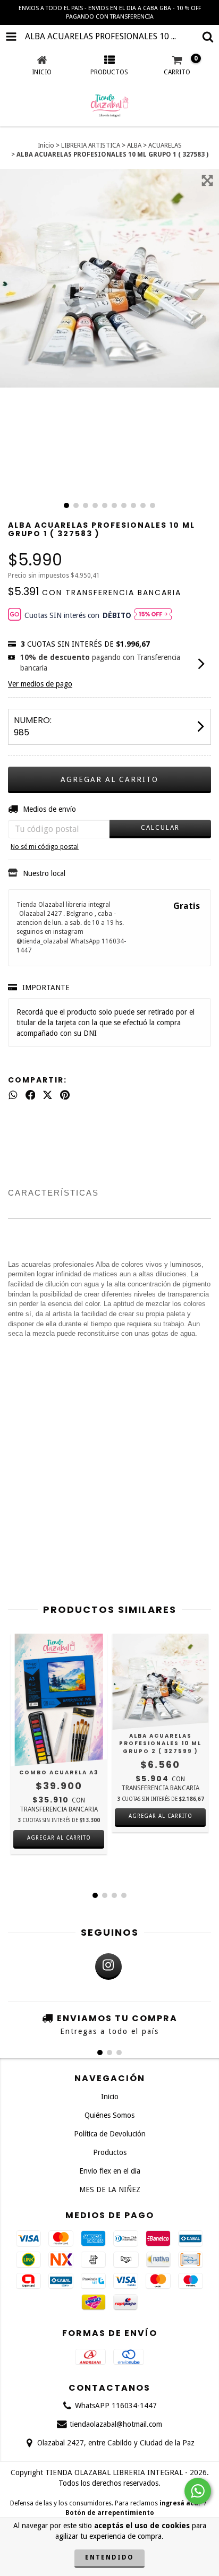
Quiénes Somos (109, 2115)
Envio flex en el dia (110, 2171)
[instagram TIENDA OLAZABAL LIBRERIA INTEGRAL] (108, 1967)
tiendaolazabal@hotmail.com (116, 2424)
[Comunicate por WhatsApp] (198, 2491)
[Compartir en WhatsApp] (13, 1095)
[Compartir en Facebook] (31, 1095)
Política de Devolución (110, 2134)
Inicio (46, 145)
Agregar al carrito (161, 1816)
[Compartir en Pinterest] (65, 1095)
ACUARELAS (165, 145)
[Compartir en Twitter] (48, 1095)
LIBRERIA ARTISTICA (91, 145)
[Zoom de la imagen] (207, 181)
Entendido (109, 2557)
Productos (110, 2152)
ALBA (134, 145)
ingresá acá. (180, 2503)
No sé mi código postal (45, 847)
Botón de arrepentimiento (110, 2513)
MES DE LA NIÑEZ (110, 2189)
